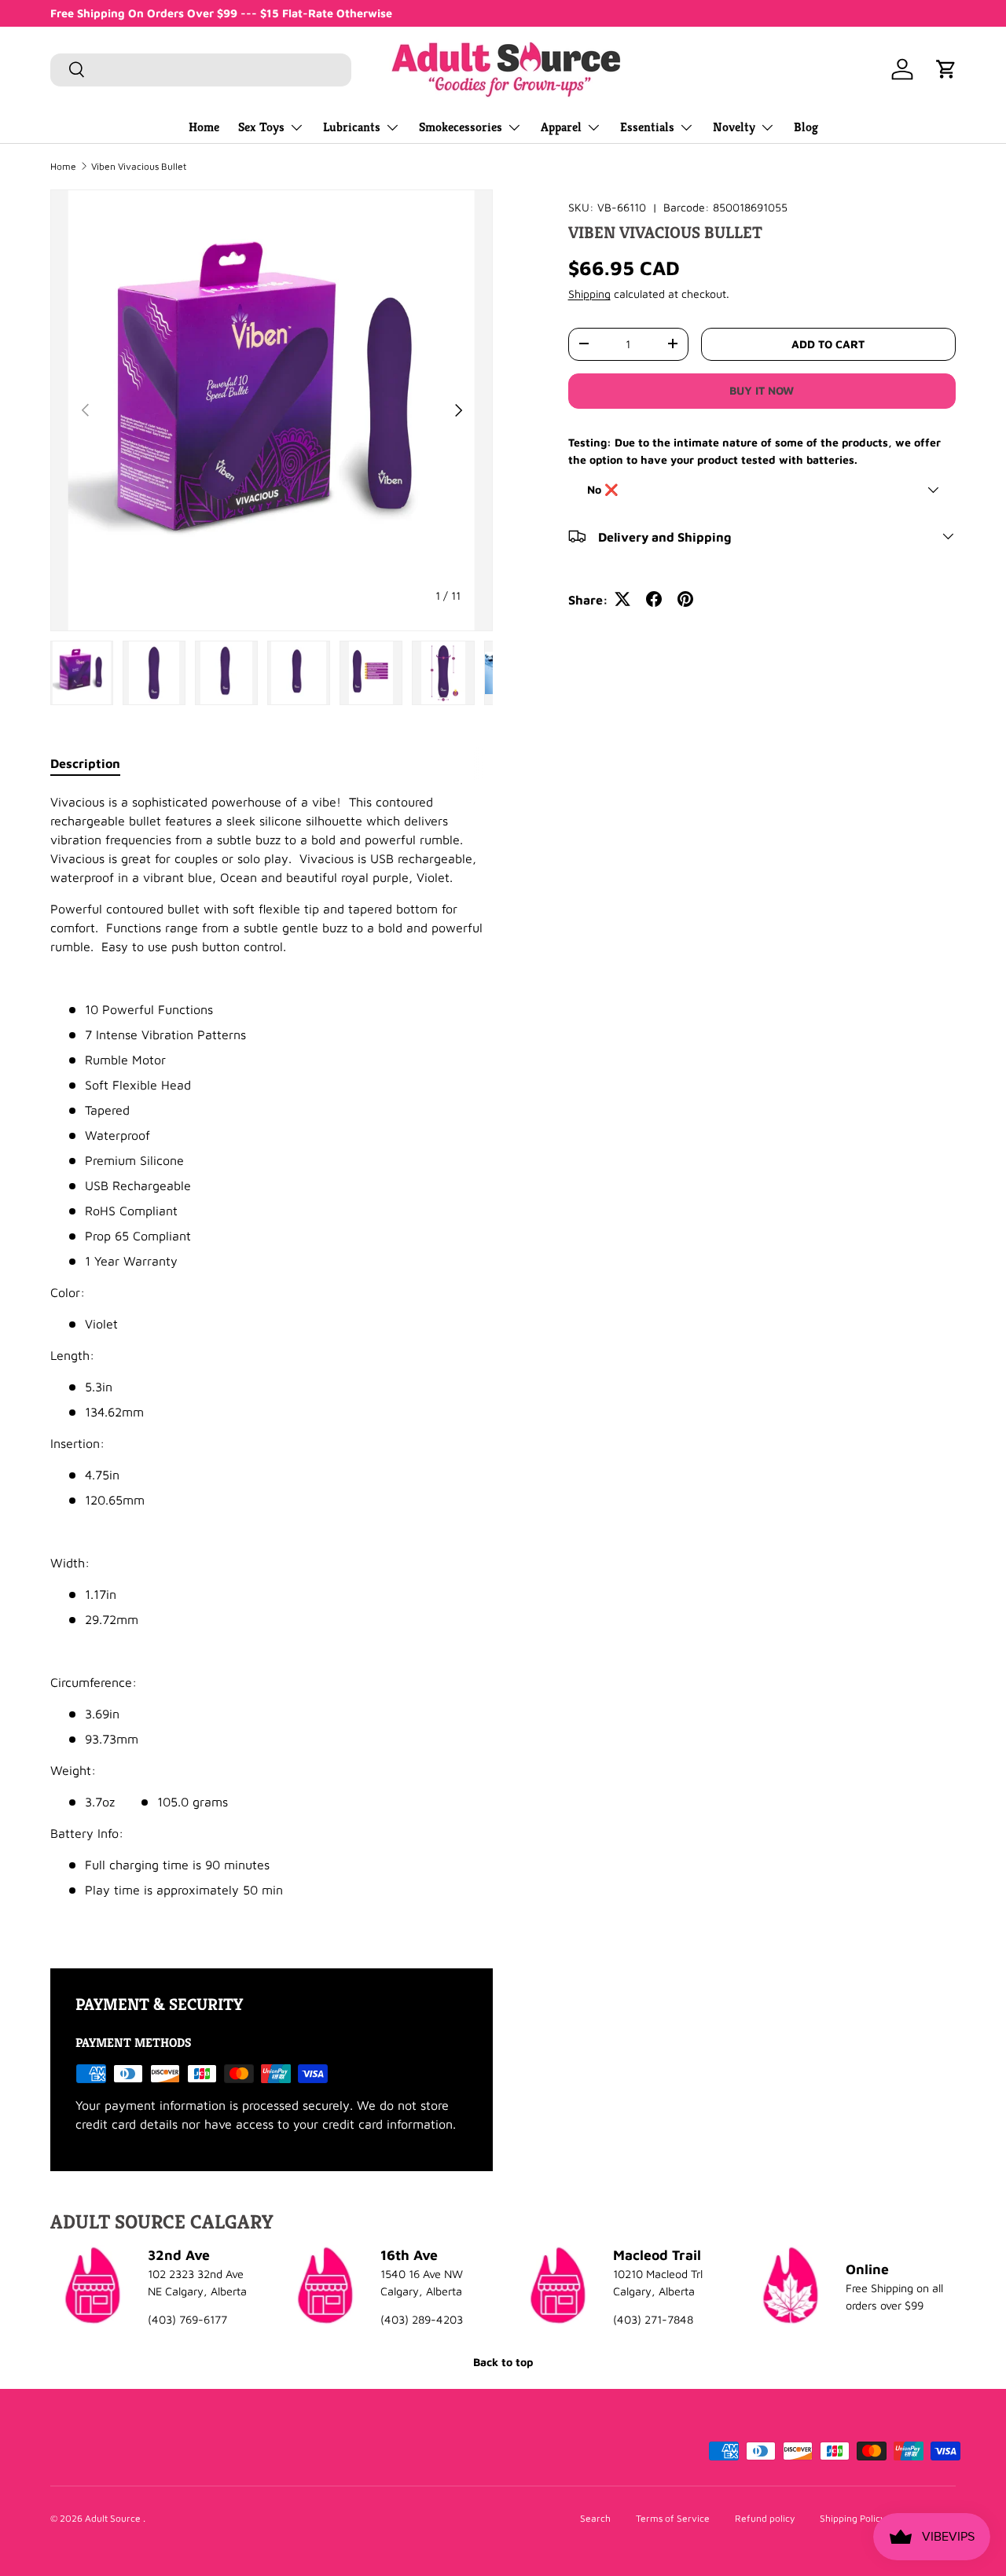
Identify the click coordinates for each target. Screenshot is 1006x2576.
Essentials (647, 127)
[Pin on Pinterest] (685, 599)
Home (204, 127)
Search (595, 2518)
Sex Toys (261, 127)
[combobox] (201, 69)
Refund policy (765, 2518)
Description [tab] (85, 763)
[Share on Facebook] (654, 599)
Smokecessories (461, 127)
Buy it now (762, 390)
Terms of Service (673, 2518)
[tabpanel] (272, 1361)
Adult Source (114, 2518)
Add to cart (828, 343)
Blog (806, 127)
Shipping (589, 294)
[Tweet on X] (622, 599)
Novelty (734, 127)
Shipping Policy (852, 2518)
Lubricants (352, 127)
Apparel (561, 127)
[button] (946, 69)
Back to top (503, 2362)
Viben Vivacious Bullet (139, 167)
